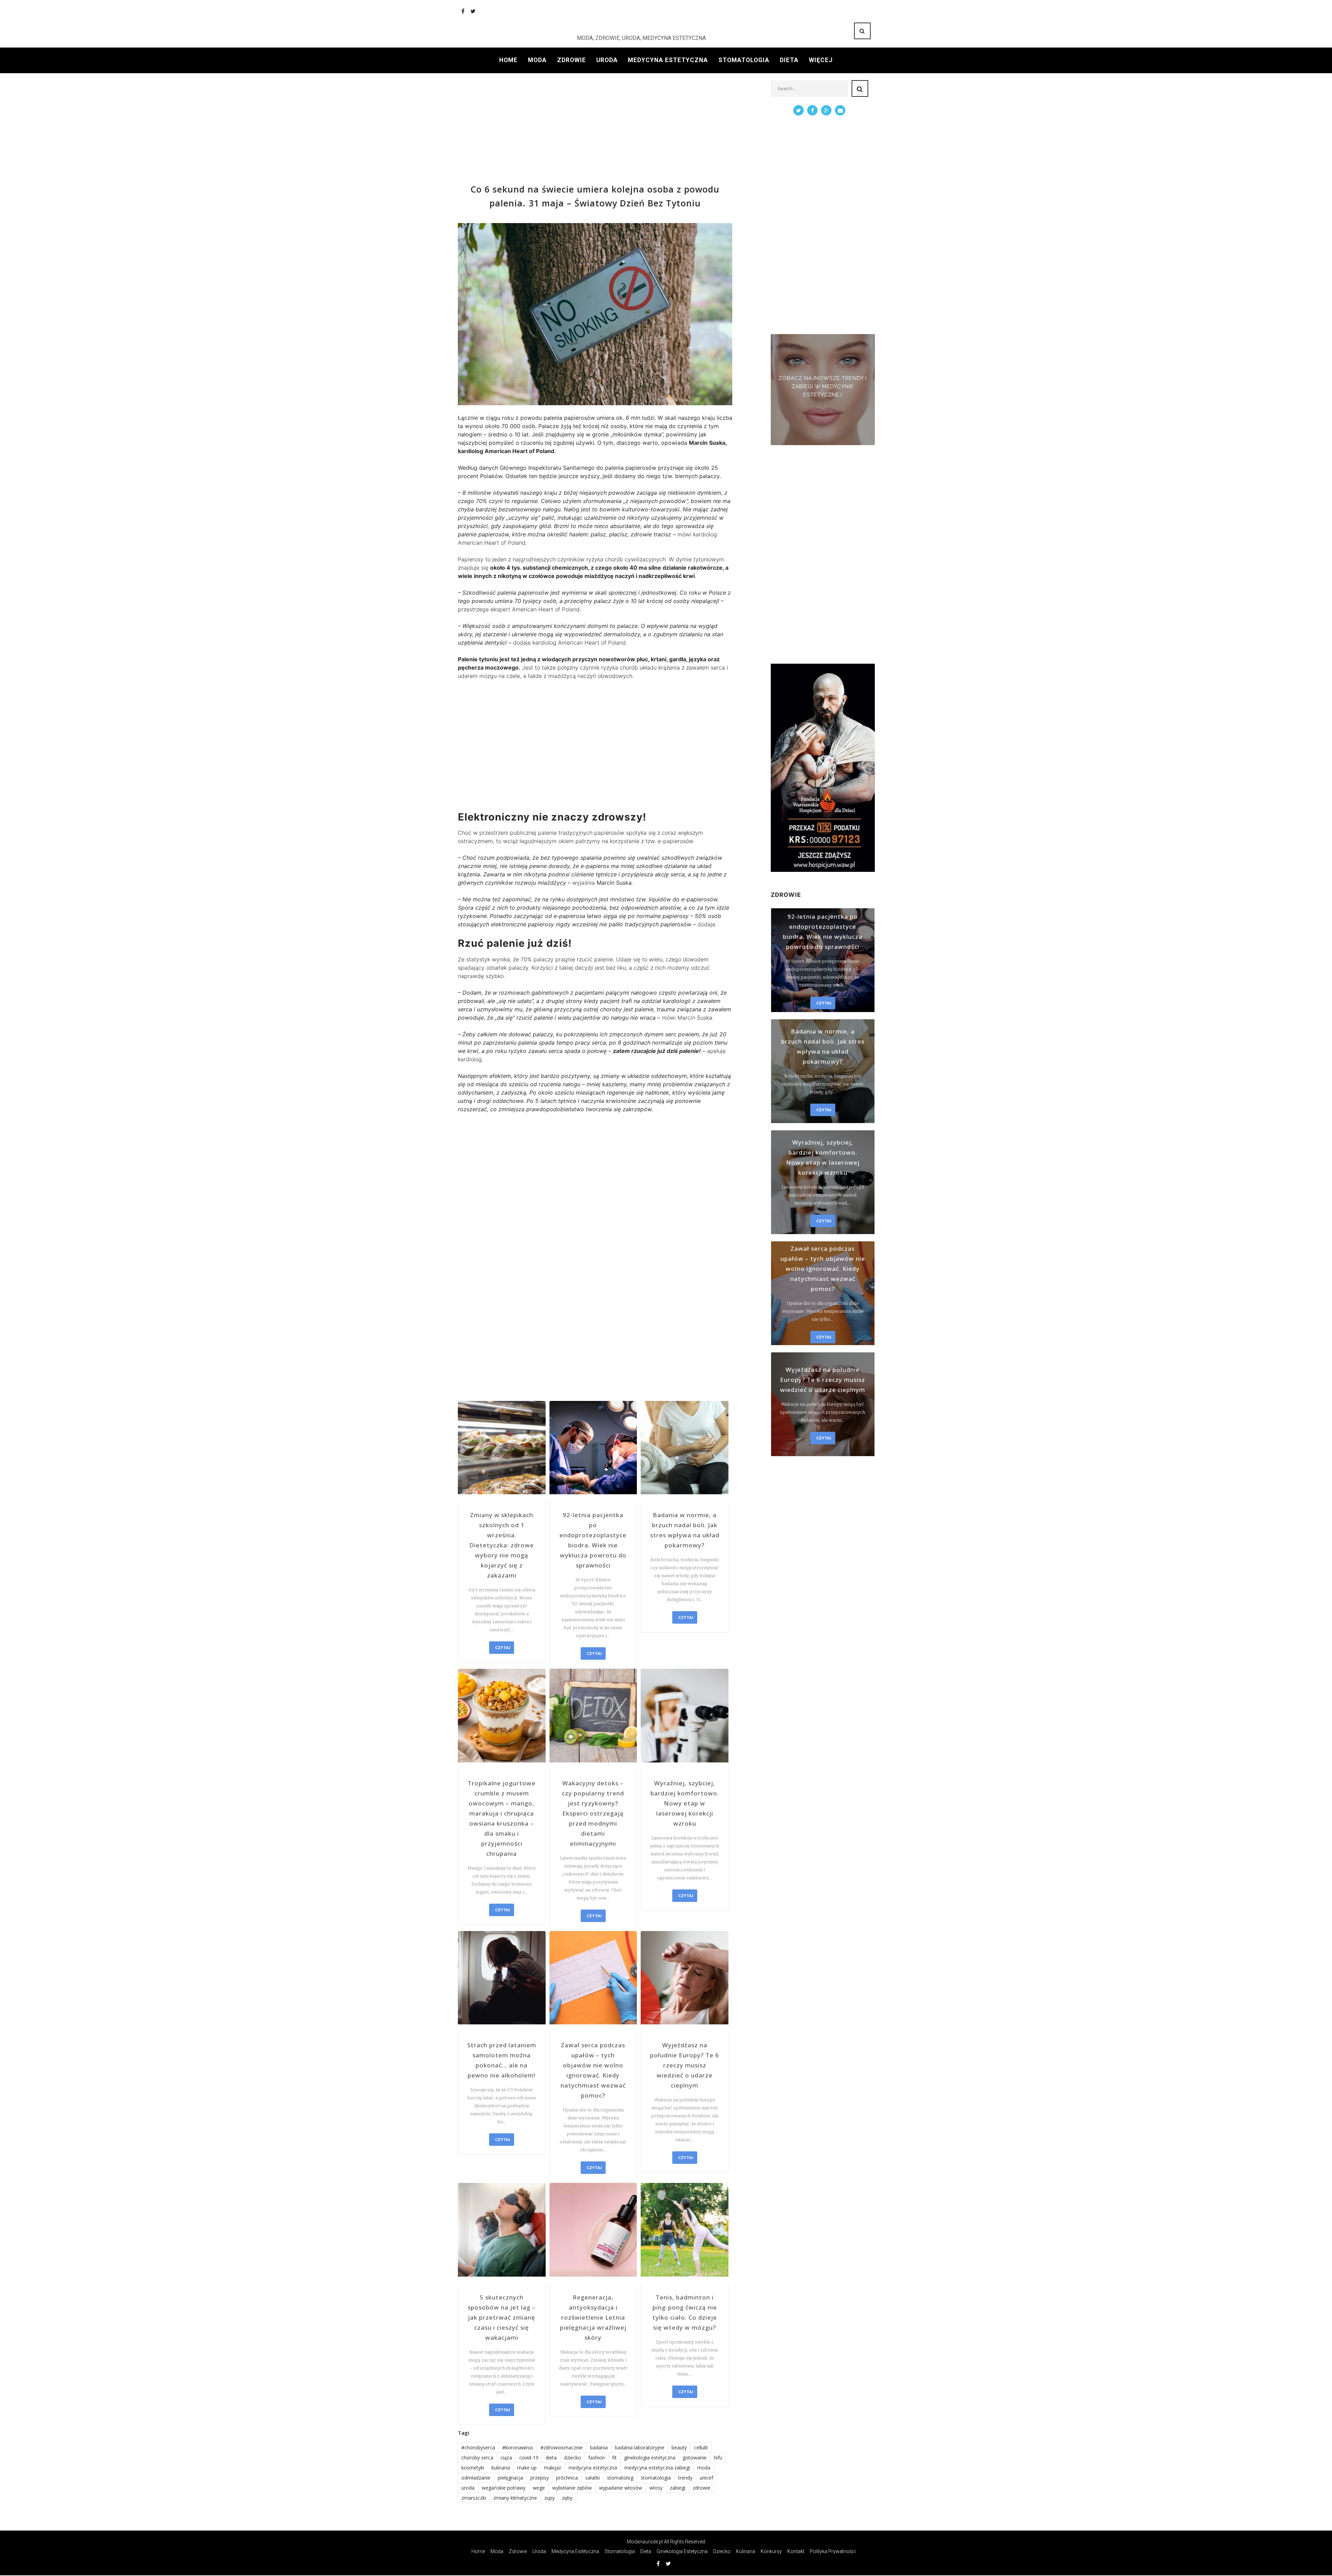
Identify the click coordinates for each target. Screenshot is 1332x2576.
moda (704, 2468)
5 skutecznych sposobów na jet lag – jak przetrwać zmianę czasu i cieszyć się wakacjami (502, 2317)
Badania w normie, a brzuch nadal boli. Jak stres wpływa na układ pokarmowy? (685, 1530)
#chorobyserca (478, 2447)
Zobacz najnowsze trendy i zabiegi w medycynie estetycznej (823, 386)
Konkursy (771, 2551)
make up (527, 2468)
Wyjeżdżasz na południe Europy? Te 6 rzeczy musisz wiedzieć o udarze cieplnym (685, 2065)
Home (508, 60)
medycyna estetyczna (593, 2468)
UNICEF (706, 2478)
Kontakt (796, 2551)
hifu (718, 2458)
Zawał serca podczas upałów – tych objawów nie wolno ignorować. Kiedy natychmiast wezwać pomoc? (593, 2070)
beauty (679, 2447)
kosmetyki (473, 2468)
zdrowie (702, 2488)
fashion (597, 2458)
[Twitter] (473, 11)
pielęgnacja (510, 2478)
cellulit (701, 2447)
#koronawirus (518, 2447)
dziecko (573, 2458)
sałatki (592, 2478)
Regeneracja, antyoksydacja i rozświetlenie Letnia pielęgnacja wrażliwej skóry (593, 2317)
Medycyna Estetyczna (668, 60)
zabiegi (678, 2488)
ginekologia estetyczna (650, 2458)
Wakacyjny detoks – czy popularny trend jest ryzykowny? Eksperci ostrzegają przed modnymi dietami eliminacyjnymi (593, 1813)
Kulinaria (746, 2551)
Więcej (821, 60)
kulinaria (501, 2468)
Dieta (789, 60)
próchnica (567, 2478)
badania (599, 2447)
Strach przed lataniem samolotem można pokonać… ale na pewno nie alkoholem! (502, 2060)
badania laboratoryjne (640, 2447)
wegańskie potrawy (504, 2488)
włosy (656, 2488)
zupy (549, 2498)
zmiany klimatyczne (515, 2498)
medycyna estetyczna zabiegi (657, 2468)
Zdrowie (571, 60)
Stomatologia (744, 60)
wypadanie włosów (621, 2488)
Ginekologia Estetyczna (682, 2551)
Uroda (607, 60)
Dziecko (722, 2551)
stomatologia (656, 2478)
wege (539, 2488)
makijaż (553, 2468)
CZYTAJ (502, 1647)
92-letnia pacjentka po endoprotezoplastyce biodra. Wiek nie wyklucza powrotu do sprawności (593, 1540)
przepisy (540, 2478)
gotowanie (695, 2458)
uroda (468, 2488)
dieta (551, 2458)
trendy (685, 2478)
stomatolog (620, 2478)
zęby (567, 2498)
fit (614, 2458)
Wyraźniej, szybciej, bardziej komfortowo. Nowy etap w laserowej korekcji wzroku (685, 1803)
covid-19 (529, 2458)
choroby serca (477, 2458)
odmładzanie (476, 2478)
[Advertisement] (595, 129)
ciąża (506, 2458)
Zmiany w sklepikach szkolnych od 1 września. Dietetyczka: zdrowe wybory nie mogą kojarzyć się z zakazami (502, 1545)
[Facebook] (463, 11)
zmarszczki (474, 2498)
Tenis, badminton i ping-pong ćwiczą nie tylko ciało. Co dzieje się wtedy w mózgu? (685, 2312)
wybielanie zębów (572, 2488)
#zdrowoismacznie (562, 2447)
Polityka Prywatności (833, 2551)
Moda (537, 60)
